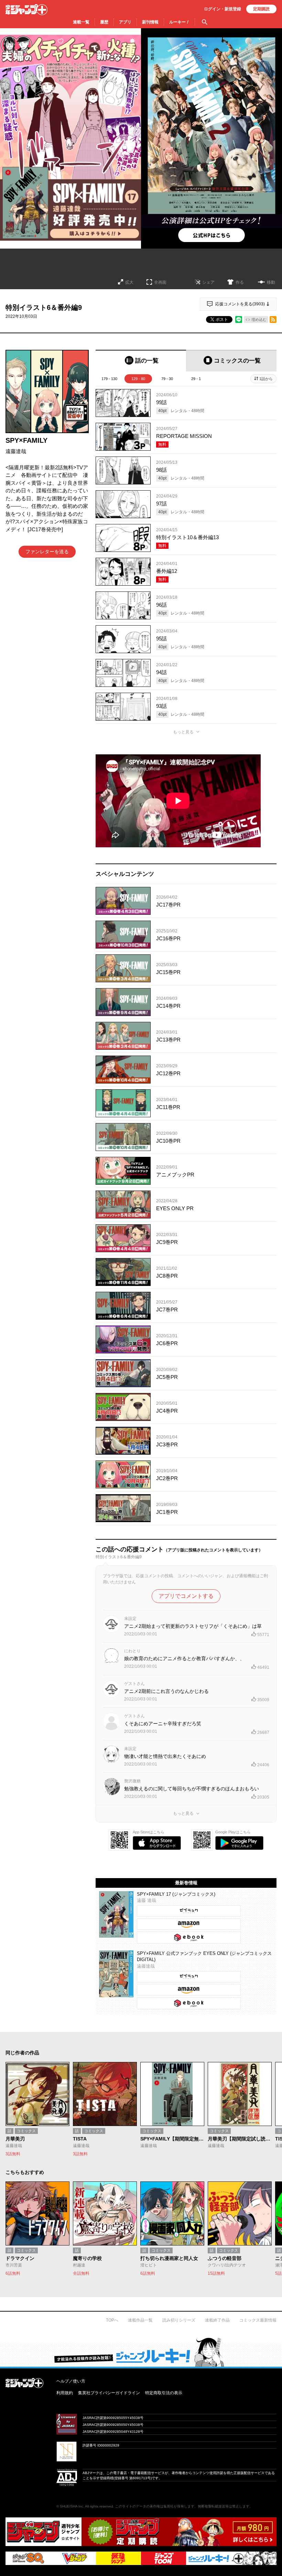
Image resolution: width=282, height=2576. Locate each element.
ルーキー (179, 22)
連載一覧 (81, 22)
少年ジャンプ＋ (26, 10)
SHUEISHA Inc (72, 2506)
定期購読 (261, 9)
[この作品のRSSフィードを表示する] (273, 320)
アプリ (125, 22)
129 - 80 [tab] (138, 379)
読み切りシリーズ (179, 2320)
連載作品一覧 (140, 2320)
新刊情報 (150, 22)
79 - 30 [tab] (167, 379)
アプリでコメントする (186, 1596)
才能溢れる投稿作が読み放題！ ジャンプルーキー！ (141, 2352)
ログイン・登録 (223, 9)
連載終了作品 (217, 2320)
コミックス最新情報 (258, 2320)
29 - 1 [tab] (196, 379)
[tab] (141, 361)
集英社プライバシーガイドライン (109, 2393)
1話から (266, 379)
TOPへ (112, 2320)
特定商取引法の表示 (164, 2393)
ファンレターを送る (47, 552)
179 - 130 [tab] (109, 379)
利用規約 (65, 2393)
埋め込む (259, 320)
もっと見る (183, 732)
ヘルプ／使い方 (71, 2381)
